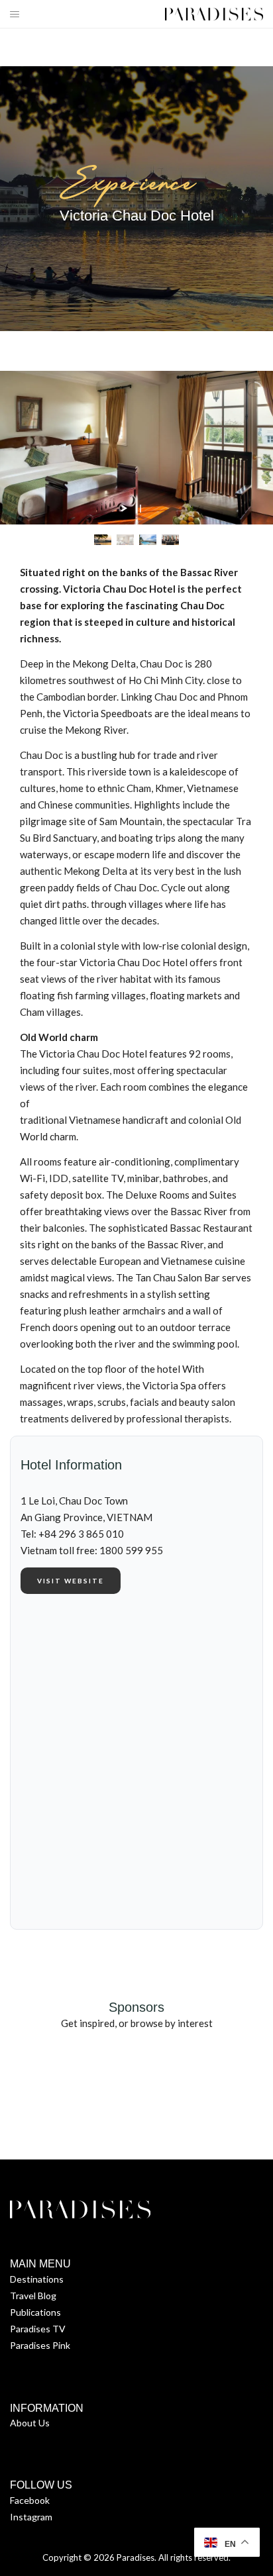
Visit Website (71, 1581)
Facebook (30, 2500)
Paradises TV (38, 2329)
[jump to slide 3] (148, 539)
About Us (30, 2423)
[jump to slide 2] (125, 539)
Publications (35, 2312)
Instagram (31, 2517)
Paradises (136, 2557)
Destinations (37, 2279)
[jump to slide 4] (170, 539)
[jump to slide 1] (103, 539)
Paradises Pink (40, 2345)
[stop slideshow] (138, 509)
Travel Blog (33, 2296)
